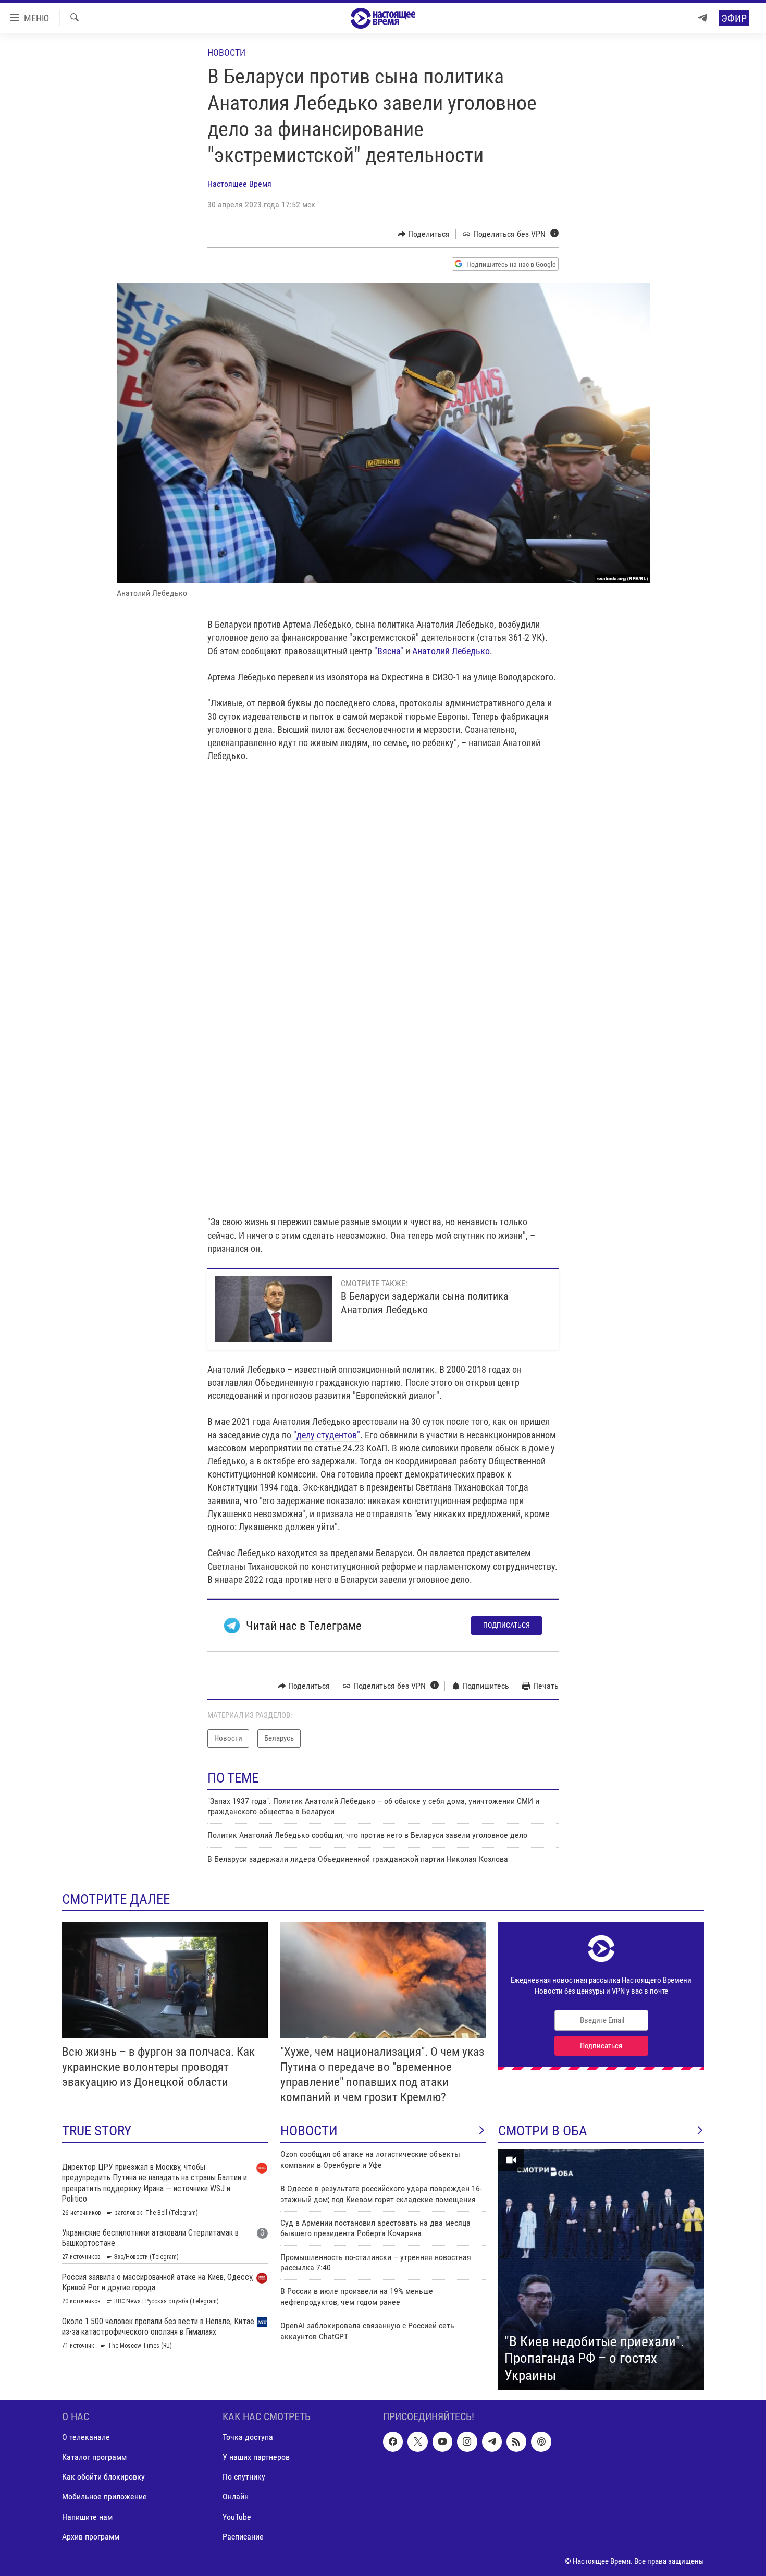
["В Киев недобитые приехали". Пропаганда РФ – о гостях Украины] (601, 2269)
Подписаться (506, 1625)
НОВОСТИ (309, 2131)
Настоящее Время (239, 184)
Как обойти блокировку (103, 2477)
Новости (226, 52)
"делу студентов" (327, 1435)
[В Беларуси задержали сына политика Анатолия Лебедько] (274, 1309)
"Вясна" (389, 651)
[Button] (424, 234)
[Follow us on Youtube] (442, 2441)
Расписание (243, 2537)
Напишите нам (87, 2517)
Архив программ (91, 2537)
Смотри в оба (543, 2131)
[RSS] (516, 2441)
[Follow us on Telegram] (492, 2441)
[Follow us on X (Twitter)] (417, 2441)
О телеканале (86, 2437)
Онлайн (236, 2497)
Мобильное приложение (104, 2497)
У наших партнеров (256, 2457)
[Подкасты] (541, 2441)
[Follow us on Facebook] (393, 2441)
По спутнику (244, 2477)
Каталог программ (94, 2457)
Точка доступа (248, 2437)
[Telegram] (702, 18)
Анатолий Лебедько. (452, 651)
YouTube (237, 2517)
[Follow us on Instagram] (467, 2441)
